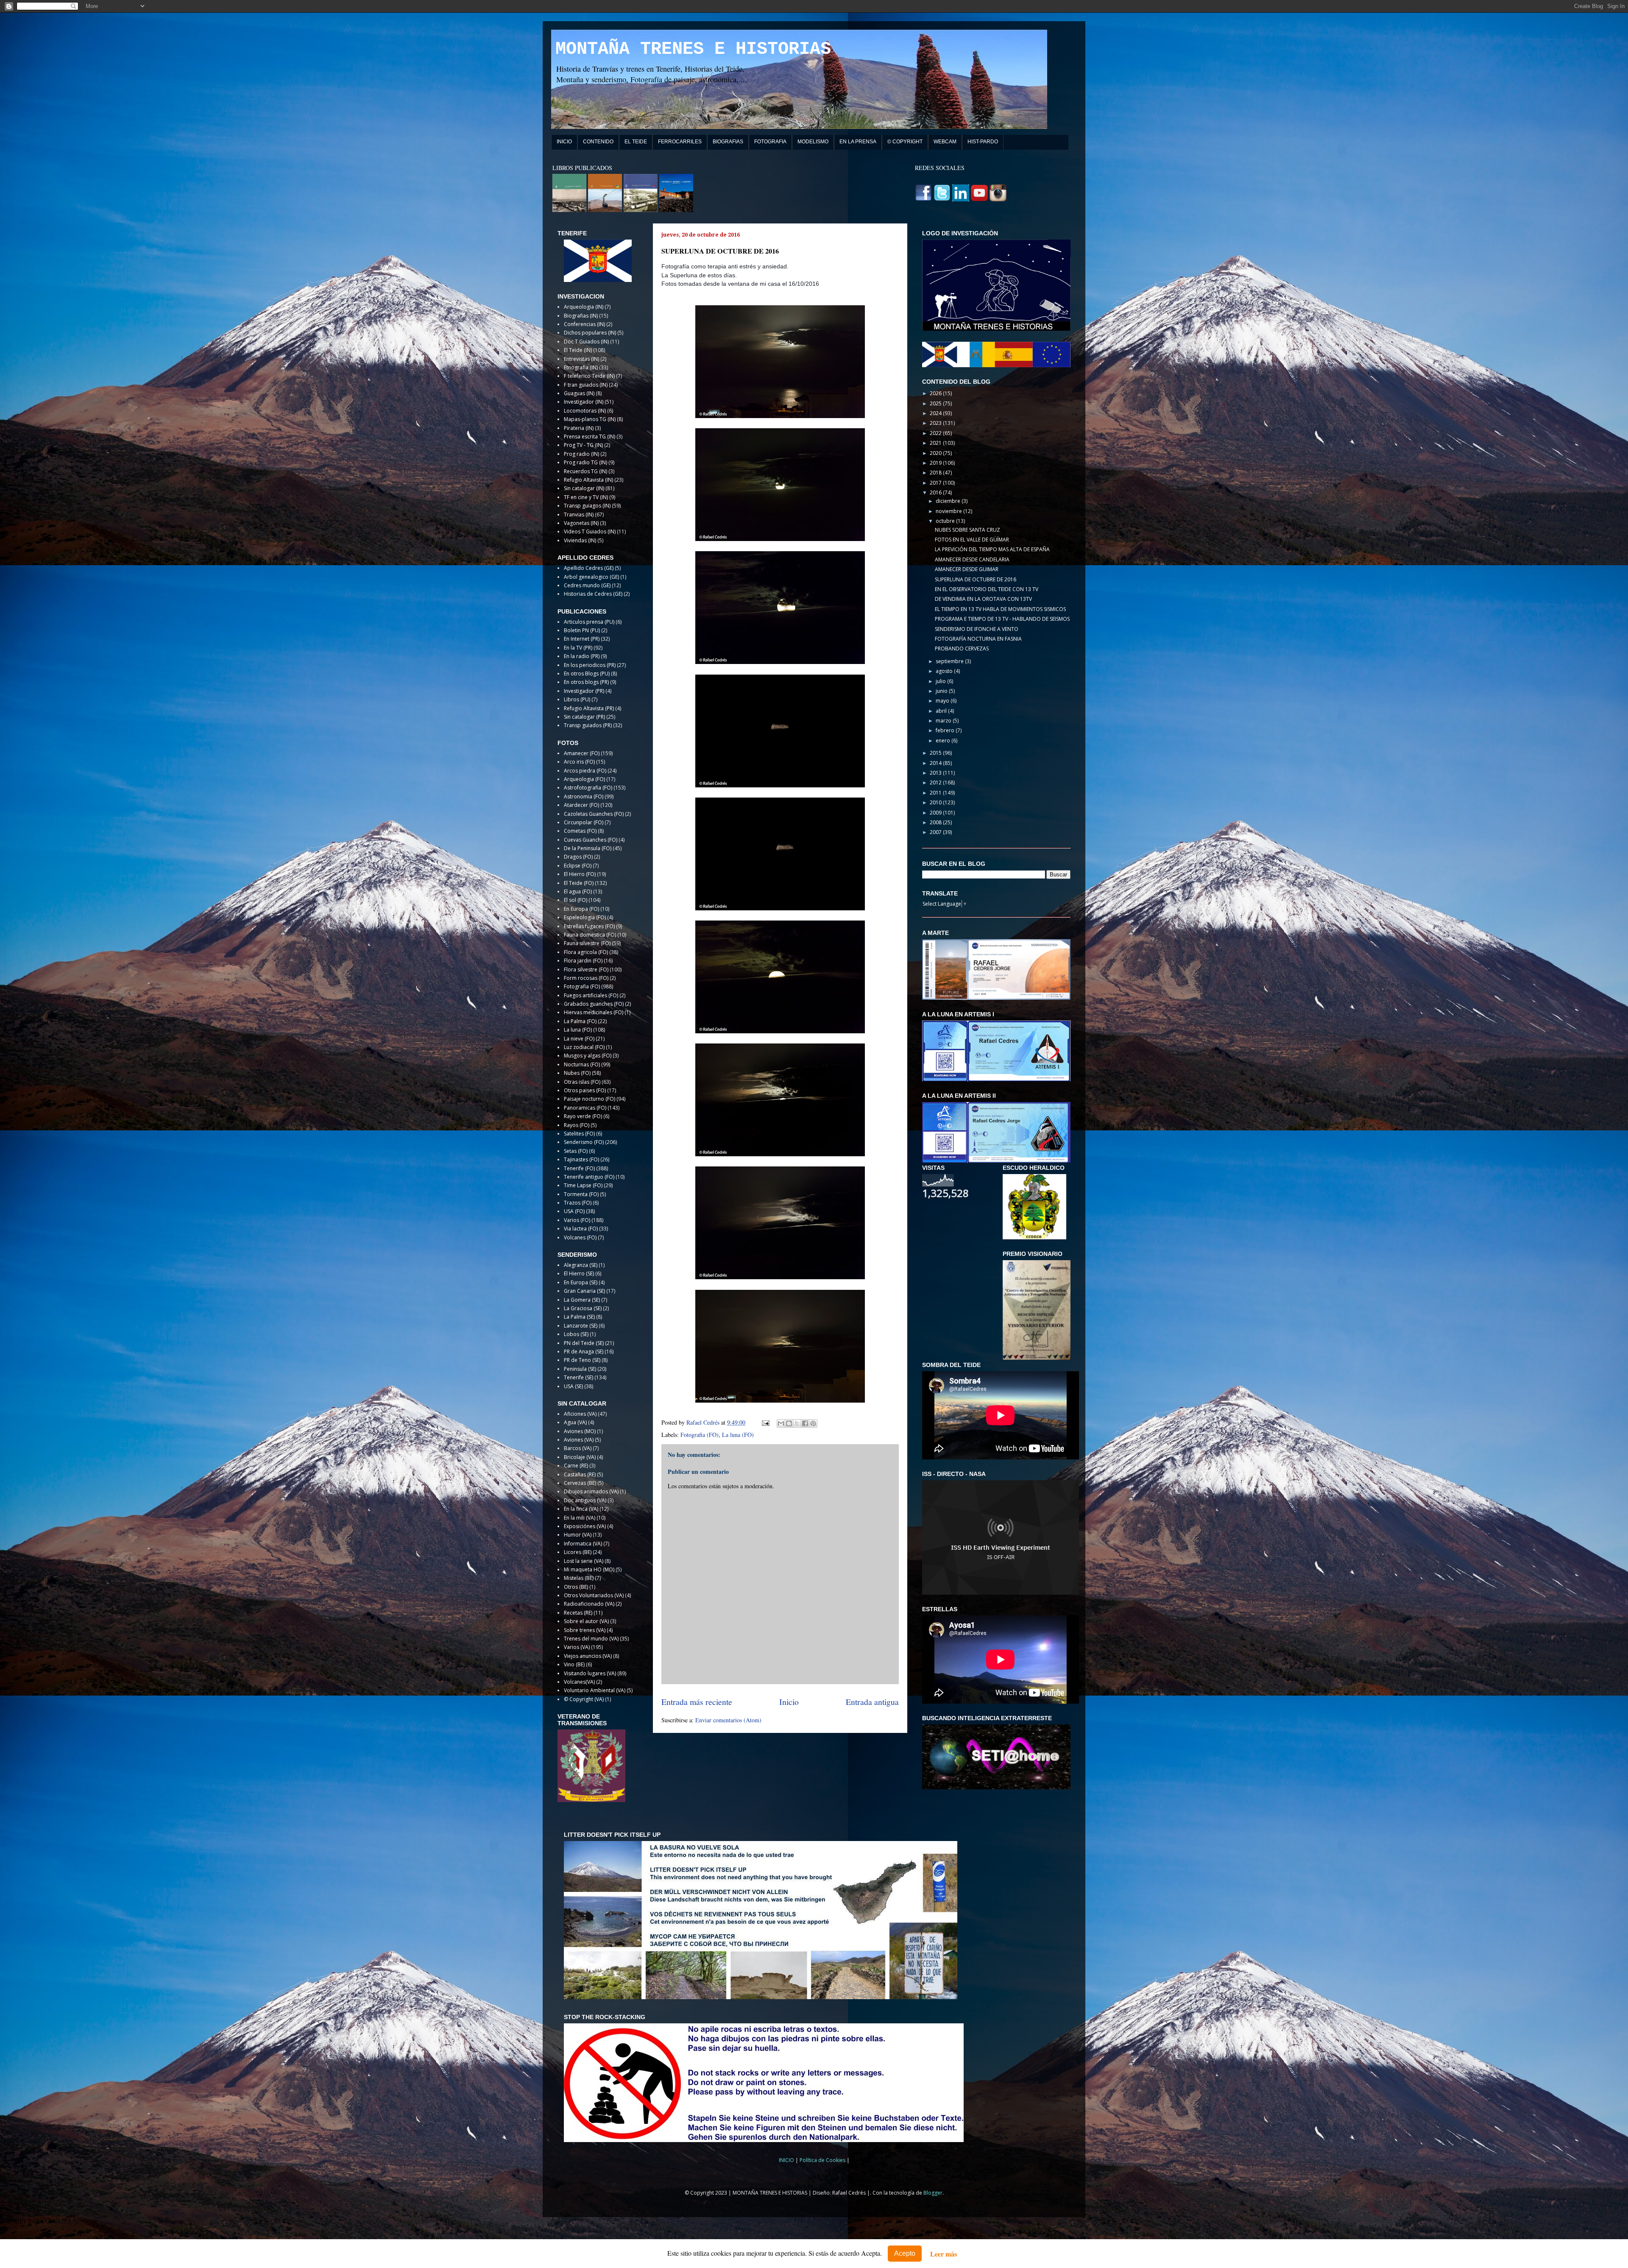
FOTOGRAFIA (770, 142)
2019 (936, 463)
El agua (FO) (578, 891)
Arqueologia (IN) (584, 307)
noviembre (949, 511)
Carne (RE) (576, 1466)
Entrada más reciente (697, 1702)
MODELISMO (813, 142)
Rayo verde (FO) (583, 1116)
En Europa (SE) (581, 1282)
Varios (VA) (577, 1647)
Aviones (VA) (579, 1440)
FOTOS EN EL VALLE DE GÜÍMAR (972, 540)
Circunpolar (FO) (584, 822)
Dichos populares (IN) (590, 333)
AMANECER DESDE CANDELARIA (972, 559)
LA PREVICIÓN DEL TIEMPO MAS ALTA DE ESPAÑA (992, 549)
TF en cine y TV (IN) (586, 497)
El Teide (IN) (578, 350)
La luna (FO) (738, 1435)
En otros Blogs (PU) (587, 674)
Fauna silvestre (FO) (587, 943)
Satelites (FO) (579, 1134)
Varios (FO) (577, 1220)
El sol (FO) (576, 900)
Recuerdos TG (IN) (585, 471)
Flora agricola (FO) (586, 952)
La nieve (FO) (579, 1039)
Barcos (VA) (578, 1448)
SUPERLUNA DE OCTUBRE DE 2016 (976, 579)
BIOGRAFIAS (728, 142)
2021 (936, 443)
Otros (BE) (576, 1587)
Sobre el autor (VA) (586, 1621)
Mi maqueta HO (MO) (589, 1569)
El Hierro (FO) (580, 874)
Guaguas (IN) (579, 393)
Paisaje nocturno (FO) (590, 1099)
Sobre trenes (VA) (585, 1630)
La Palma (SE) (579, 1317)
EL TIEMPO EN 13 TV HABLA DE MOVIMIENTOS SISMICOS (1000, 609)
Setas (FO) (576, 1151)
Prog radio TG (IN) (585, 462)
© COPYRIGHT (905, 142)
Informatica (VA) (583, 1544)
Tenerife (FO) (579, 1168)
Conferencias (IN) (584, 324)
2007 (936, 832)
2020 (936, 453)
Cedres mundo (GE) (587, 585)
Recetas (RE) (578, 1613)
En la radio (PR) (582, 656)
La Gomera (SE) (582, 1300)
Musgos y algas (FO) (588, 1056)
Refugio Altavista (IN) (588, 480)
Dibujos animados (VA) (591, 1491)
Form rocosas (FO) (586, 978)
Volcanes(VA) (579, 1682)
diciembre (949, 501)
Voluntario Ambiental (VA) (595, 1690)
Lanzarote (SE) (581, 1326)
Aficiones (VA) (580, 1414)
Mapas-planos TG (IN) (590, 419)
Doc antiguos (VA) (585, 1500)
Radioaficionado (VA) (589, 1604)
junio (942, 691)
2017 (936, 483)
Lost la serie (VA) (584, 1561)
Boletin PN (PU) (582, 630)
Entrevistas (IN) (581, 359)
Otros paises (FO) (585, 1090)
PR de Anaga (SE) (584, 1352)
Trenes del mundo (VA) (591, 1639)
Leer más (944, 2254)
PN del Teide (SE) (584, 1343)
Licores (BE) (578, 1552)
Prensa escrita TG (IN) (590, 437)
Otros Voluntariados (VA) (594, 1595)
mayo (943, 701)
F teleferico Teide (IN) (589, 376)
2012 (936, 783)
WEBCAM (945, 142)
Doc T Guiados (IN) (586, 342)
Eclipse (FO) (578, 866)
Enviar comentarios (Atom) (728, 1720)
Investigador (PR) (584, 691)
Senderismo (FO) (584, 1142)
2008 (936, 822)
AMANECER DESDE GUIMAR (967, 569)
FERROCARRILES (680, 142)
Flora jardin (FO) (583, 961)
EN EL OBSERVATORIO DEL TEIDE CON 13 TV (987, 589)
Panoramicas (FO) (585, 1108)
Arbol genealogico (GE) (591, 577)
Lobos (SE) (576, 1334)
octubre (946, 521)
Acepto (905, 2253)
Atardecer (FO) (581, 805)
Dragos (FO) (578, 857)
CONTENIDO (598, 142)
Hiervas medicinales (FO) (594, 1012)
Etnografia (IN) (581, 367)
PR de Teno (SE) (582, 1360)
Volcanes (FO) (580, 1237)
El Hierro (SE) (579, 1273)
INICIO (564, 142)
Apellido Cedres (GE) (589, 568)
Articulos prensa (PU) (589, 622)
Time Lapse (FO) (583, 1185)
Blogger (933, 2193)
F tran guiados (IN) (586, 385)
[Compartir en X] (797, 1423)
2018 (936, 473)
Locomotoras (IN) (585, 411)
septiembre (950, 661)
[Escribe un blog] (789, 1423)
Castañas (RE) (580, 1474)
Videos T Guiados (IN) (590, 531)
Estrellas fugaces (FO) (589, 926)
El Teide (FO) (579, 883)
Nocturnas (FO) (582, 1064)
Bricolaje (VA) (580, 1457)
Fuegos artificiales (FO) (591, 995)
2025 (936, 403)
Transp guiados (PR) (588, 725)
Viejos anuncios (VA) (588, 1656)
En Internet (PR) (582, 639)
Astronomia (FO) (584, 796)
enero (944, 741)
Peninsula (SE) (580, 1369)
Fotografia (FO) (700, 1435)
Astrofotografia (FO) (588, 788)
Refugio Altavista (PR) (589, 708)
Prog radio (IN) (581, 454)
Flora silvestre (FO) (586, 969)
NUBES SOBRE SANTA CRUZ (967, 530)
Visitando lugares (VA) (590, 1673)
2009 (936, 813)
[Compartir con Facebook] (805, 1423)
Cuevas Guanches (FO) (591, 840)
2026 (936, 393)
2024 (936, 413)
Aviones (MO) (580, 1431)
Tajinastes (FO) (581, 1159)
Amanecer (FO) (582, 753)
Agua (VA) (575, 1422)
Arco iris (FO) (579, 762)
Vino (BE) (574, 1664)
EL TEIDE (636, 142)
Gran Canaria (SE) (584, 1291)
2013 (936, 773)
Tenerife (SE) (578, 1377)
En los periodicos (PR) (590, 665)
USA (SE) (573, 1386)
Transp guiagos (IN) (587, 506)
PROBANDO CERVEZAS (962, 649)
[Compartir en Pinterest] (813, 1423)
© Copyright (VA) (584, 1699)
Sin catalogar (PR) (584, 717)
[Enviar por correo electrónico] (781, 1423)
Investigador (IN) (584, 402)
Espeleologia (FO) (585, 917)
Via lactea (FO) (581, 1229)
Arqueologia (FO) (584, 779)
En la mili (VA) (580, 1518)
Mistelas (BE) (579, 1578)
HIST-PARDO (983, 142)
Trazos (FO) (578, 1203)
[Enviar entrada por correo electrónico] (765, 1422)
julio (941, 681)
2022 (936, 433)
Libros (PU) (577, 699)
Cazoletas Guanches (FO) (594, 814)
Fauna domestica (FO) (590, 935)
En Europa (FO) (581, 909)
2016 (936, 492)
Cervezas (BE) (580, 1483)
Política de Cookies (823, 2160)
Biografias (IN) (581, 316)
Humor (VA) (578, 1535)
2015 (936, 753)
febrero (946, 730)
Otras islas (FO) (582, 1082)
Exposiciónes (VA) (585, 1526)
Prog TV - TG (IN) (583, 445)
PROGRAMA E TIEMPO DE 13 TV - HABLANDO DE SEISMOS (1002, 619)
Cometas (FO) (580, 831)
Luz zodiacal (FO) (584, 1047)
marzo (944, 721)
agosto (945, 671)
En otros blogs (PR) (586, 682)
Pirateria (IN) (579, 428)
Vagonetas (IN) (581, 523)
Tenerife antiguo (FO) (589, 1177)
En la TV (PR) (578, 648)
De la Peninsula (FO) (588, 848)
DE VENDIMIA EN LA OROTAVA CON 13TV (983, 599)
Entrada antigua (872, 1702)
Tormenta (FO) (581, 1194)
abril (942, 711)
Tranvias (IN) (579, 515)
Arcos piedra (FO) (585, 771)
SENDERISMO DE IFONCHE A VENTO (977, 629)
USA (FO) (574, 1211)
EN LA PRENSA (858, 142)
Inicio (789, 1702)
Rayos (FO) (577, 1125)
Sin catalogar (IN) (584, 488)
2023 (936, 423)
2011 (936, 793)
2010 (936, 802)
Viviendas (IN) (580, 540)
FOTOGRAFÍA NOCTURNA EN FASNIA (978, 639)
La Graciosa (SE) (583, 1308)
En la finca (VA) (581, 1509)
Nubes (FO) (577, 1073)
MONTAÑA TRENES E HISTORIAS (693, 49)
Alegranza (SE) (581, 1265)
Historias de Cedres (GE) (593, 594)
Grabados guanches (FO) (594, 1004)
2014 (936, 763)
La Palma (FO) (580, 1021)
